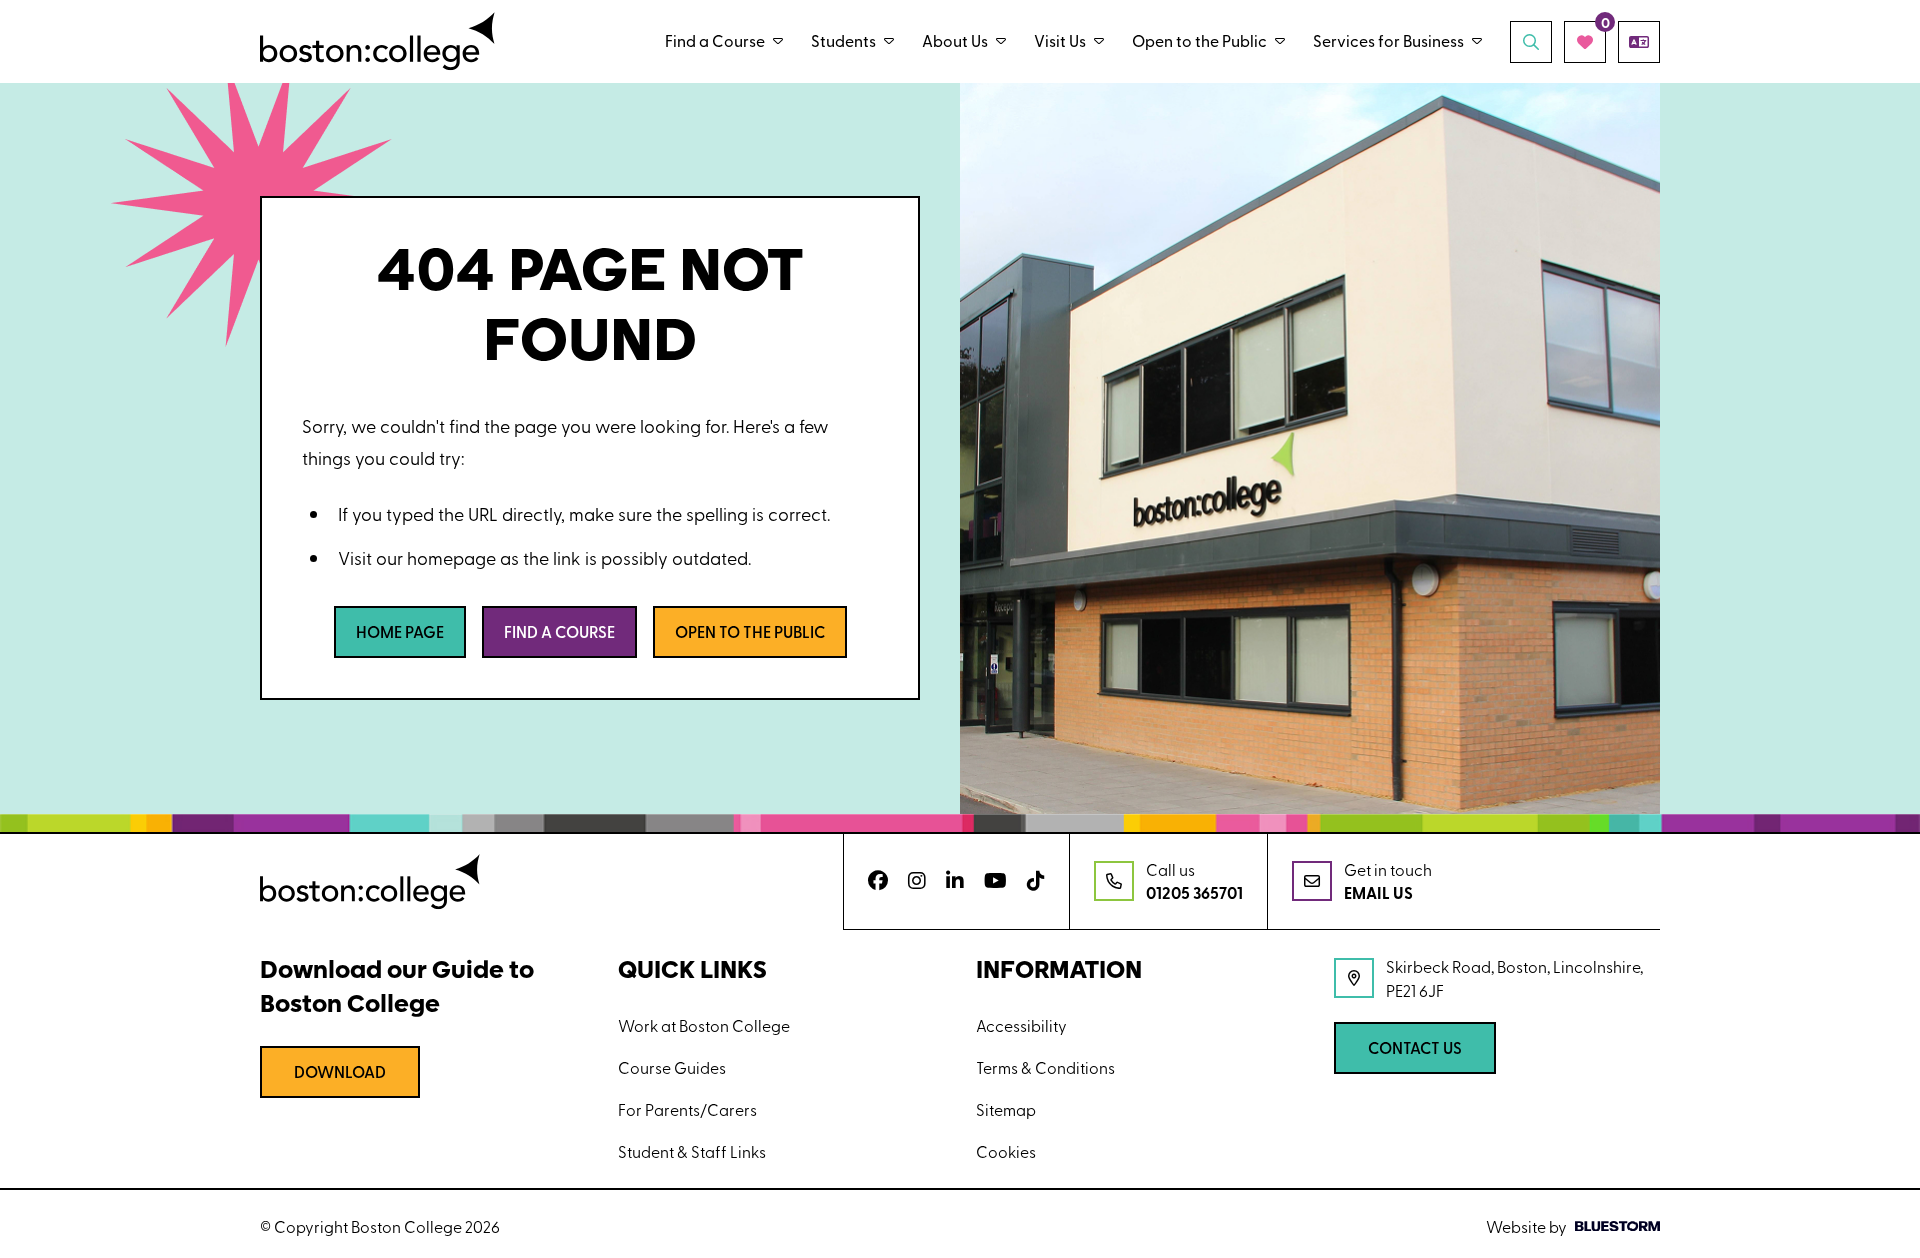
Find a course (559, 631)
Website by (1526, 1226)
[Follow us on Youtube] (995, 881)
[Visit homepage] (377, 41)
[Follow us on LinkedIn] (955, 881)
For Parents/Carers (687, 1109)
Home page (400, 631)
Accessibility (1021, 1025)
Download (340, 1071)
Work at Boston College (704, 1025)
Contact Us (1415, 1047)
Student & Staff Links (692, 1151)
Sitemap (1006, 1109)
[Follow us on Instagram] (917, 881)
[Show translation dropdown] (1639, 42)
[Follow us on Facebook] (878, 881)
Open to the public (750, 631)
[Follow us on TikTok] (1036, 881)
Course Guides (672, 1067)
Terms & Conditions (1045, 1067)
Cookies (1006, 1151)
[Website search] (1531, 42)
